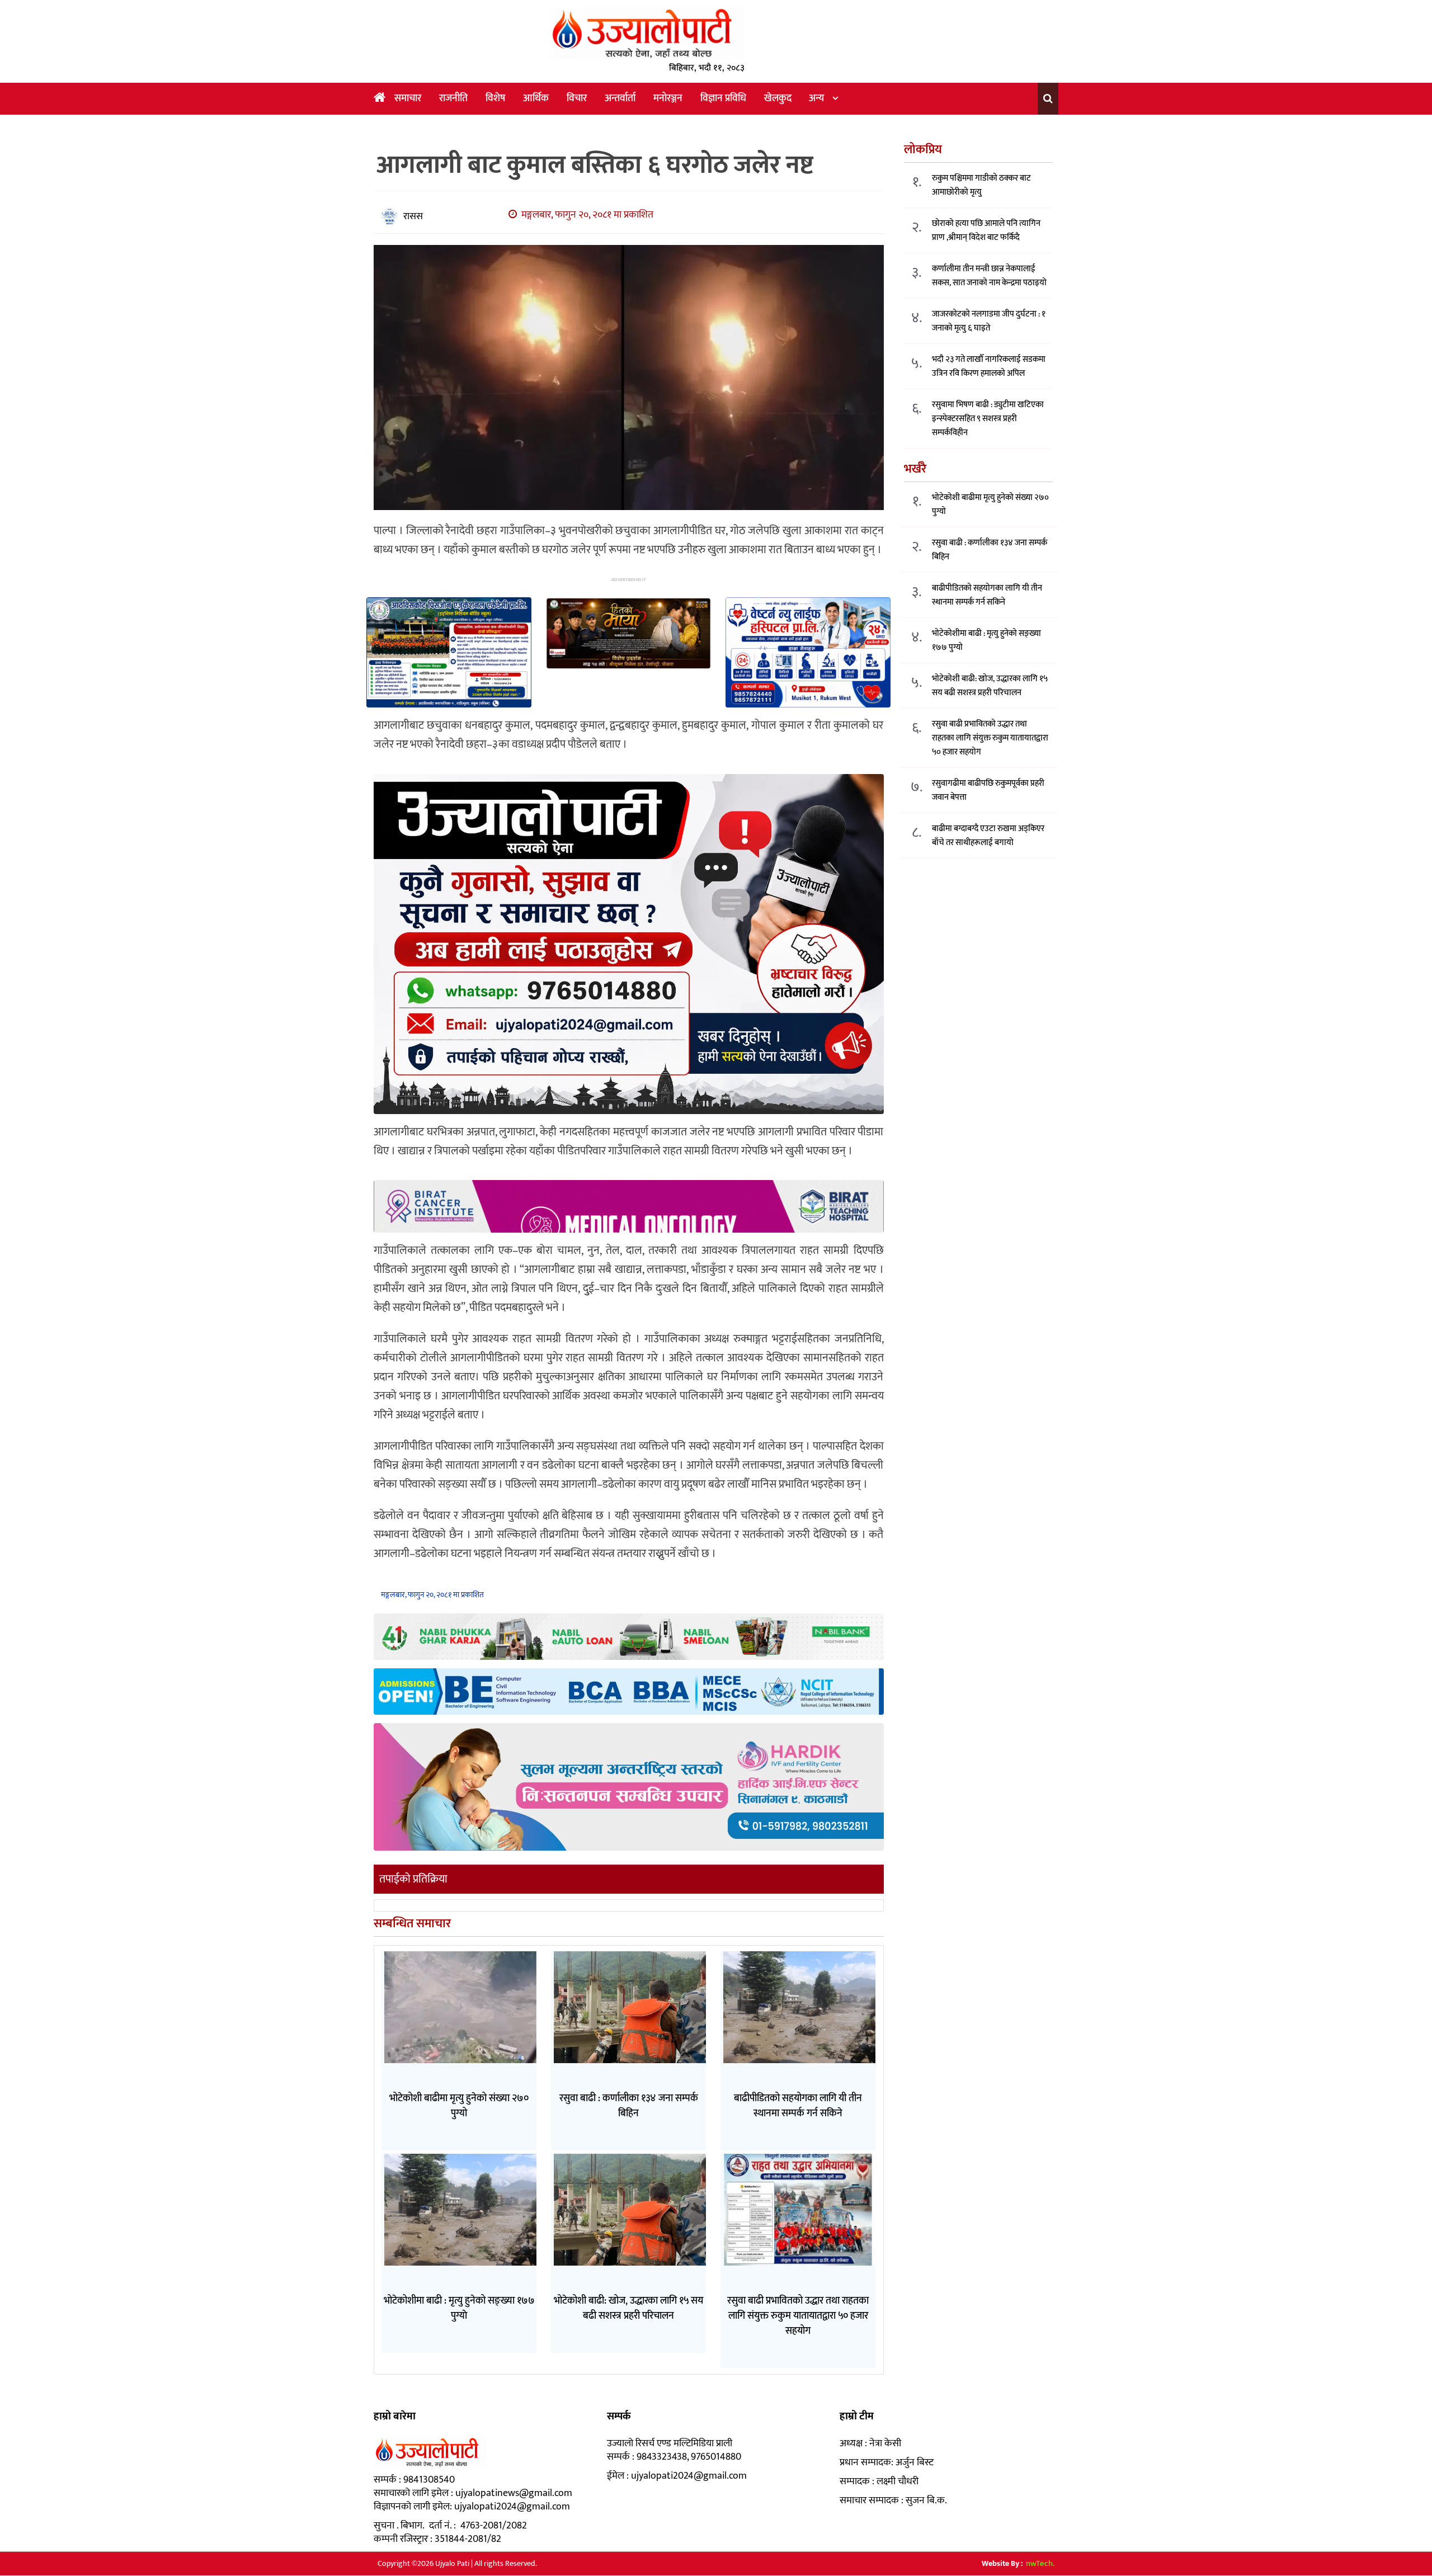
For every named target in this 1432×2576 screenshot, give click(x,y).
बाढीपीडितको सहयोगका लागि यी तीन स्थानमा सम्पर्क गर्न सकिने (987, 596)
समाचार (408, 98)
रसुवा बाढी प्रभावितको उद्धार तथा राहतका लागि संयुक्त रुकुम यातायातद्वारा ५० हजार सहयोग (990, 739)
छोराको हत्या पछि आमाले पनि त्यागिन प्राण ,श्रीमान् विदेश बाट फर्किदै (986, 231)
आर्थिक (536, 98)
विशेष (495, 98)
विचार (577, 98)
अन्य (816, 98)
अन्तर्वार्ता (620, 98)
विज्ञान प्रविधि (723, 98)
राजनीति (453, 98)
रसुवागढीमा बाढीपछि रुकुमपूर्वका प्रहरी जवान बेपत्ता (988, 791)
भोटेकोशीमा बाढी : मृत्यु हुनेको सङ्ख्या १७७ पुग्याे (986, 641)
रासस (413, 216)
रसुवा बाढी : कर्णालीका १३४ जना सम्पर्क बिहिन (990, 550)
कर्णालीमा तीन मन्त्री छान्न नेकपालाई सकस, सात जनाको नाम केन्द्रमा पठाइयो (989, 276)
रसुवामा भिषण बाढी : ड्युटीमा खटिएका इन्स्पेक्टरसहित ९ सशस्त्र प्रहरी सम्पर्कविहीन (988, 419)
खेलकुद (778, 98)
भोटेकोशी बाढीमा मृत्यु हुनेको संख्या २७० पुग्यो (990, 505)
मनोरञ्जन (668, 98)
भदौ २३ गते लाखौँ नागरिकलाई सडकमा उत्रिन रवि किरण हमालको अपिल (989, 367)
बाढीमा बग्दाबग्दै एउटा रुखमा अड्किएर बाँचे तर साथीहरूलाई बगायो (988, 836)
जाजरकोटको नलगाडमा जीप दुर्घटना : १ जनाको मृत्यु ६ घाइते (989, 322)
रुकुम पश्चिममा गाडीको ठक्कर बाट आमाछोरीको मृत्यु (981, 186)
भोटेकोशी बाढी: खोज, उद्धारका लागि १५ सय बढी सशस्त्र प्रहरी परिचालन (990, 686)
